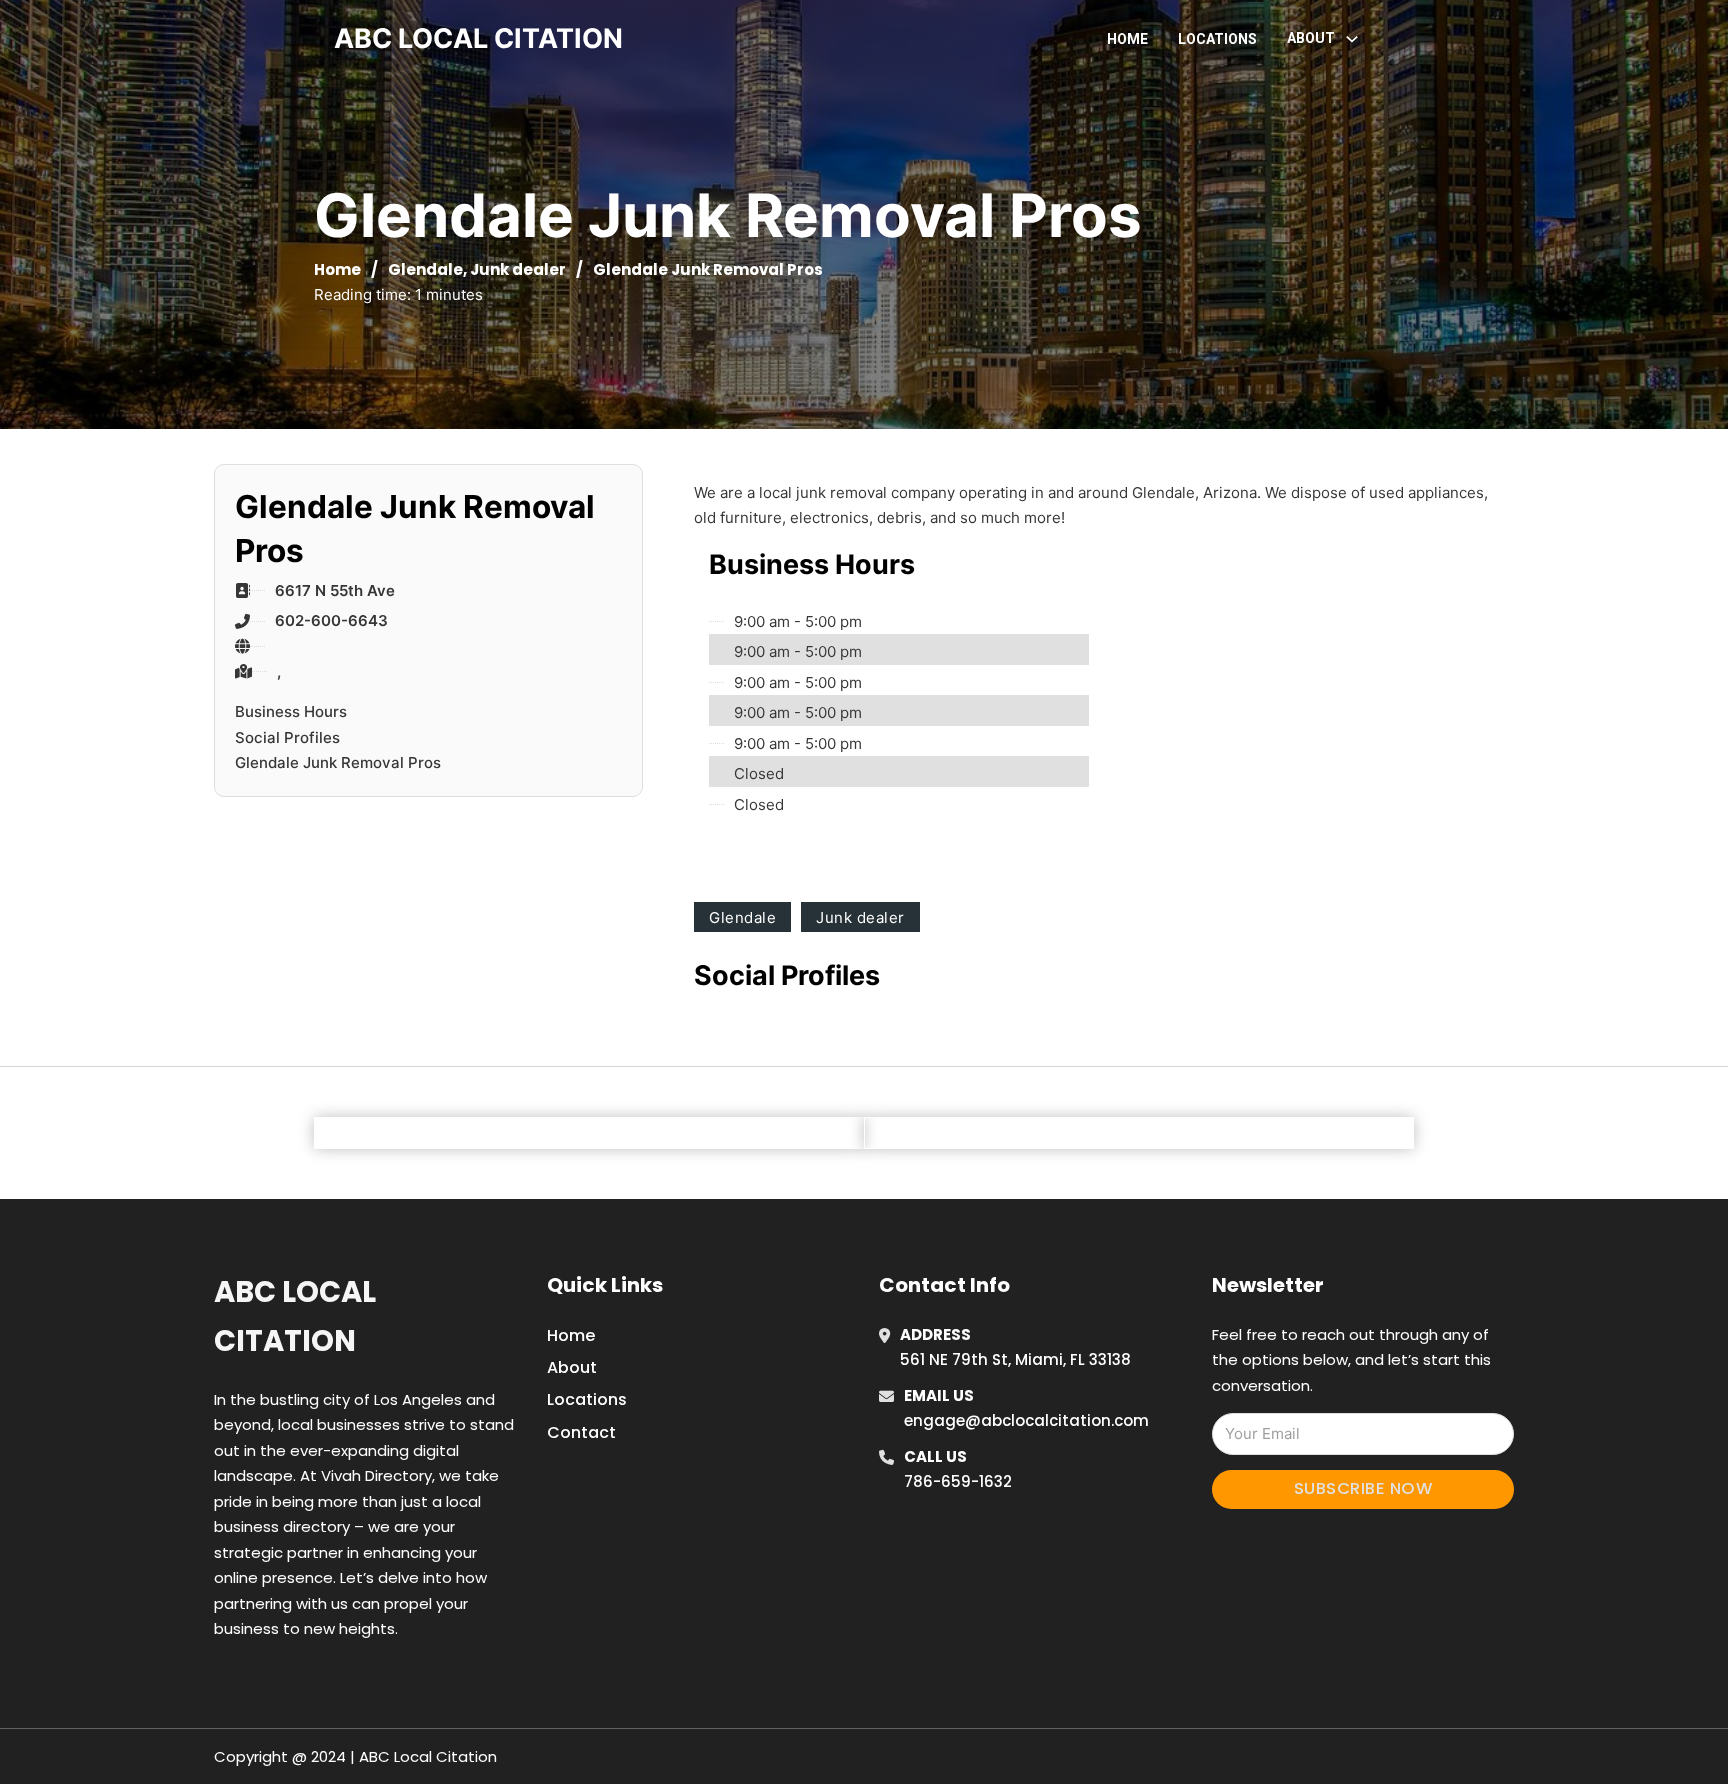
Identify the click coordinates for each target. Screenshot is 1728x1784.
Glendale (425, 269)
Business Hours (291, 711)
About (572, 1367)
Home (1127, 39)
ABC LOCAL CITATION (478, 38)
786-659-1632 (958, 1481)
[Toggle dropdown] (1352, 39)
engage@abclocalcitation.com (1026, 1420)
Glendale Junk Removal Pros (338, 762)
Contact (581, 1432)
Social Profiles (287, 737)
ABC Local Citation (295, 1316)
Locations (1217, 39)
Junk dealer (518, 269)
